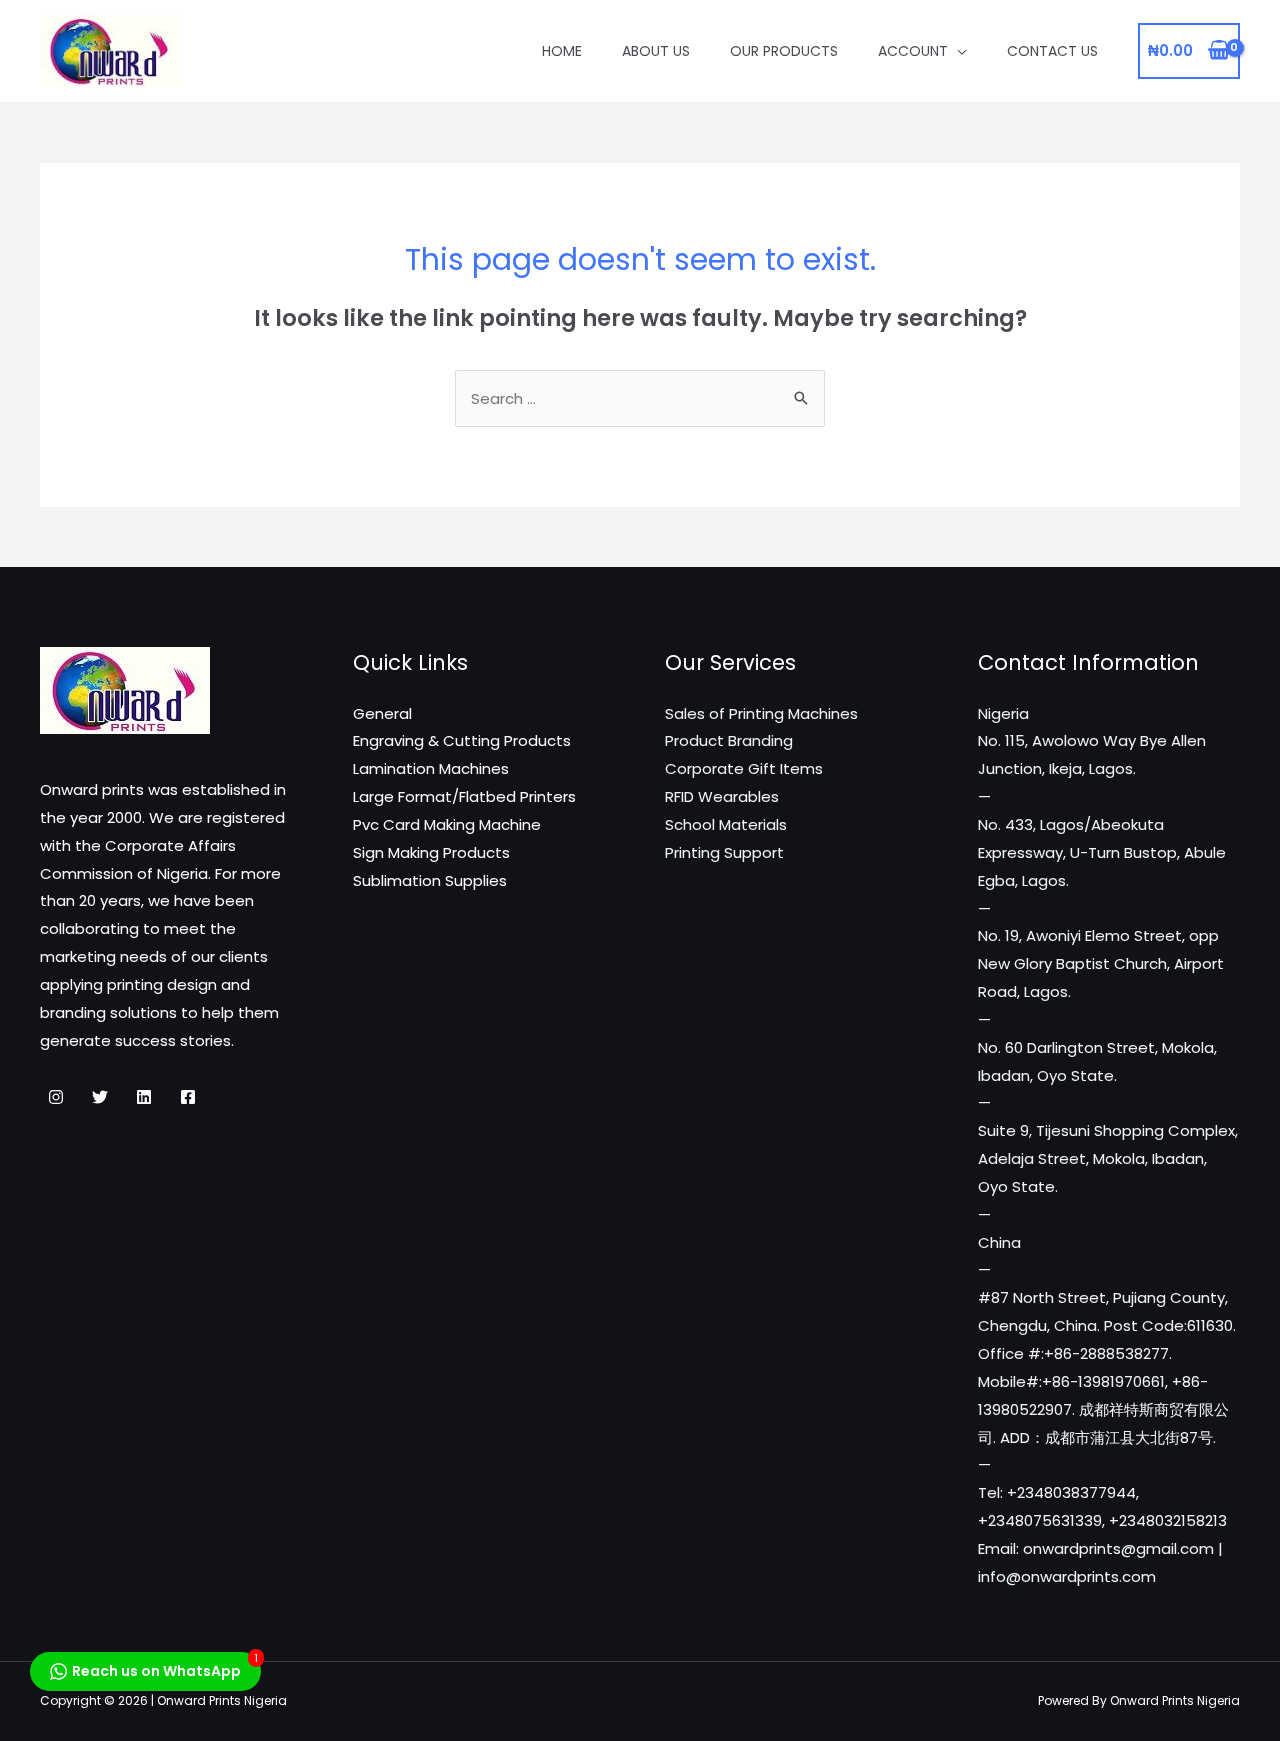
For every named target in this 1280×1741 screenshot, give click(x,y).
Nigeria (1003, 713)
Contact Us (1052, 51)
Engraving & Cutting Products (462, 740)
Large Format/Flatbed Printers (464, 796)
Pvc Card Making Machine (447, 824)
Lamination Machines (431, 768)
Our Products (784, 51)
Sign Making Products (431, 852)
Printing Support (724, 852)
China (999, 1242)
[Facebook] (188, 1097)
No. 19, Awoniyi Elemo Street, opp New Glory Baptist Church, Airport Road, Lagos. (1101, 963)
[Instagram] (56, 1097)
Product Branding (729, 740)
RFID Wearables (722, 796)
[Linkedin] (144, 1097)
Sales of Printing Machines (761, 713)
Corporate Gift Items (744, 768)
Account (913, 51)
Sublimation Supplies (430, 880)
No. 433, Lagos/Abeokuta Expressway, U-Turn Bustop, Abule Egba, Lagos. (1102, 852)
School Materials (726, 824)
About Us (656, 51)
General (382, 713)
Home (562, 51)
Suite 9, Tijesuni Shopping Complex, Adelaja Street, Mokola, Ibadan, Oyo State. (1108, 1158)
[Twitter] (100, 1097)
